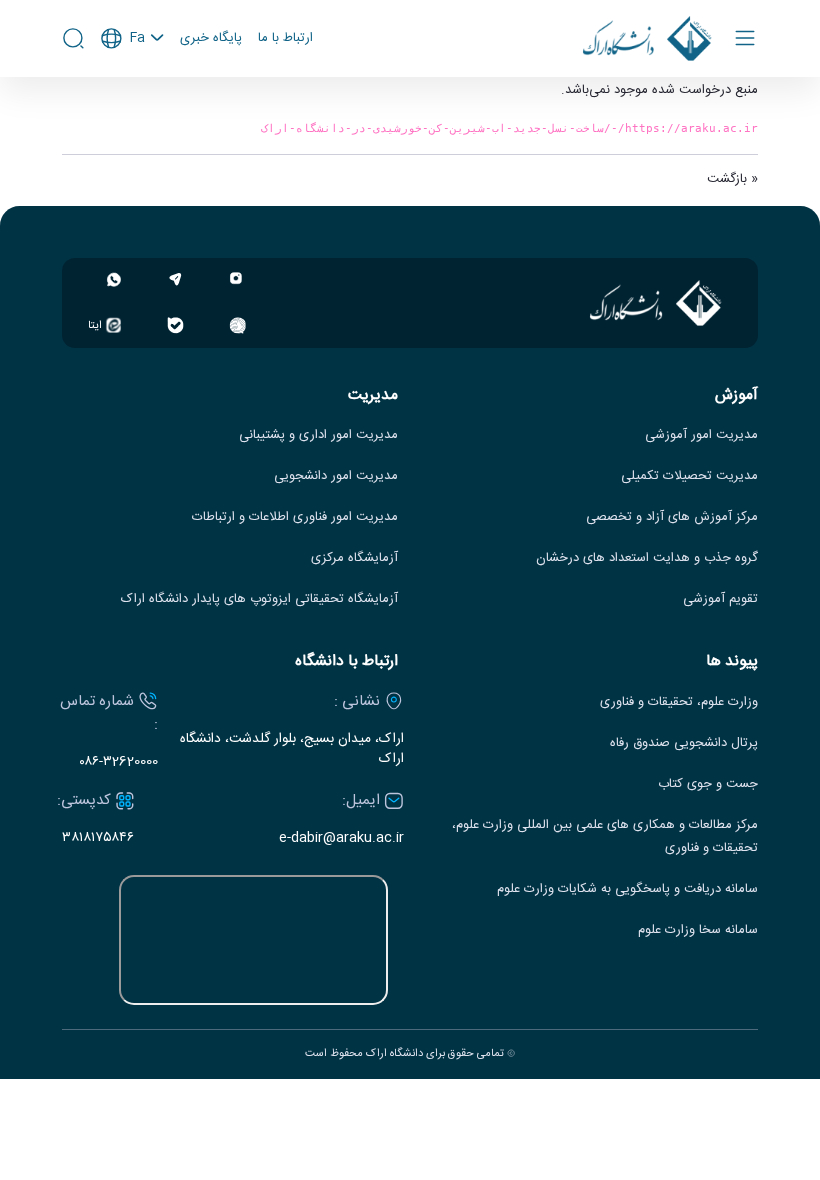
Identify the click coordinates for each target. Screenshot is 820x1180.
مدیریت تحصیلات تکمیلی (689, 476)
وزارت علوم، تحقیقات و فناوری (679, 702)
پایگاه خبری (211, 39)
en (133, 92)
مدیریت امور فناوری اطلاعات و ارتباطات (295, 517)
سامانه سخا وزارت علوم (698, 930)
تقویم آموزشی (720, 599)
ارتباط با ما (285, 39)
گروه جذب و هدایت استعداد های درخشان (647, 558)
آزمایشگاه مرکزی (354, 558)
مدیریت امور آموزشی (701, 435)
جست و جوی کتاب (708, 784)
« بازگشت (732, 179)
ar (133, 119)
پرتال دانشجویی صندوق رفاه (684, 743)
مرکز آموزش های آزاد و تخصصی (672, 517)
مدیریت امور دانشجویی (336, 476)
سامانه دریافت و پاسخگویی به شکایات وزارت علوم (627, 889)
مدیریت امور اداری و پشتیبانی (318, 435)
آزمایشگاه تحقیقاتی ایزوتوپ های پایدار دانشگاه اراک (259, 599)
